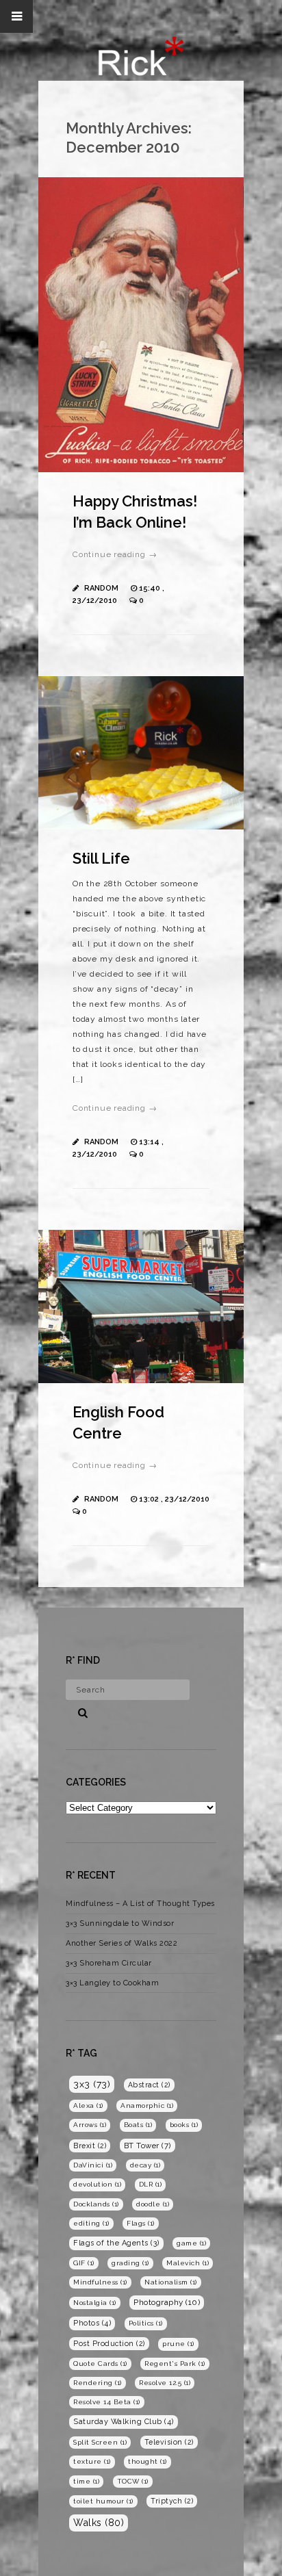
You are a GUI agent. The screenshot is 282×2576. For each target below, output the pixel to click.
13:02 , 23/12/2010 (174, 1499)
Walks (99, 2523)
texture (92, 2461)
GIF (84, 2263)
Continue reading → (115, 554)
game (191, 2243)
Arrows (90, 2125)
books (184, 2125)
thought (148, 2461)
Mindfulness (100, 2282)
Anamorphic (147, 2105)
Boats (138, 2125)
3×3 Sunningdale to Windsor (120, 1923)
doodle (153, 2204)
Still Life (101, 858)
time (86, 2481)
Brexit (90, 2146)
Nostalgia (95, 2303)
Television (169, 2442)
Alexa (88, 2105)
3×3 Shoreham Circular (109, 1963)
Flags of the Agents (116, 2243)
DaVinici (93, 2165)
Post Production (109, 2343)
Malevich (188, 2263)
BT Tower (148, 2146)
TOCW (133, 2481)
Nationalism (171, 2282)
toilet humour (103, 2501)
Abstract (149, 2085)
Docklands (96, 2204)
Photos (92, 2323)
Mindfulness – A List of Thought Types (140, 1904)
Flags (141, 2223)
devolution (97, 2184)
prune (178, 2344)
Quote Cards (100, 2364)
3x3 (92, 2084)
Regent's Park (175, 2364)
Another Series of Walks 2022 (121, 1943)
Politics (146, 2323)
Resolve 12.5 (165, 2383)
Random (101, 588)
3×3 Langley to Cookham (112, 1983)
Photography (167, 2302)
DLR (151, 2184)
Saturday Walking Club (124, 2422)
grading (130, 2263)
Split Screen (100, 2442)
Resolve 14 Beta (107, 2402)
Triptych (172, 2501)
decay (145, 2165)
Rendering (98, 2383)
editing (91, 2223)
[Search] (78, 1711)
